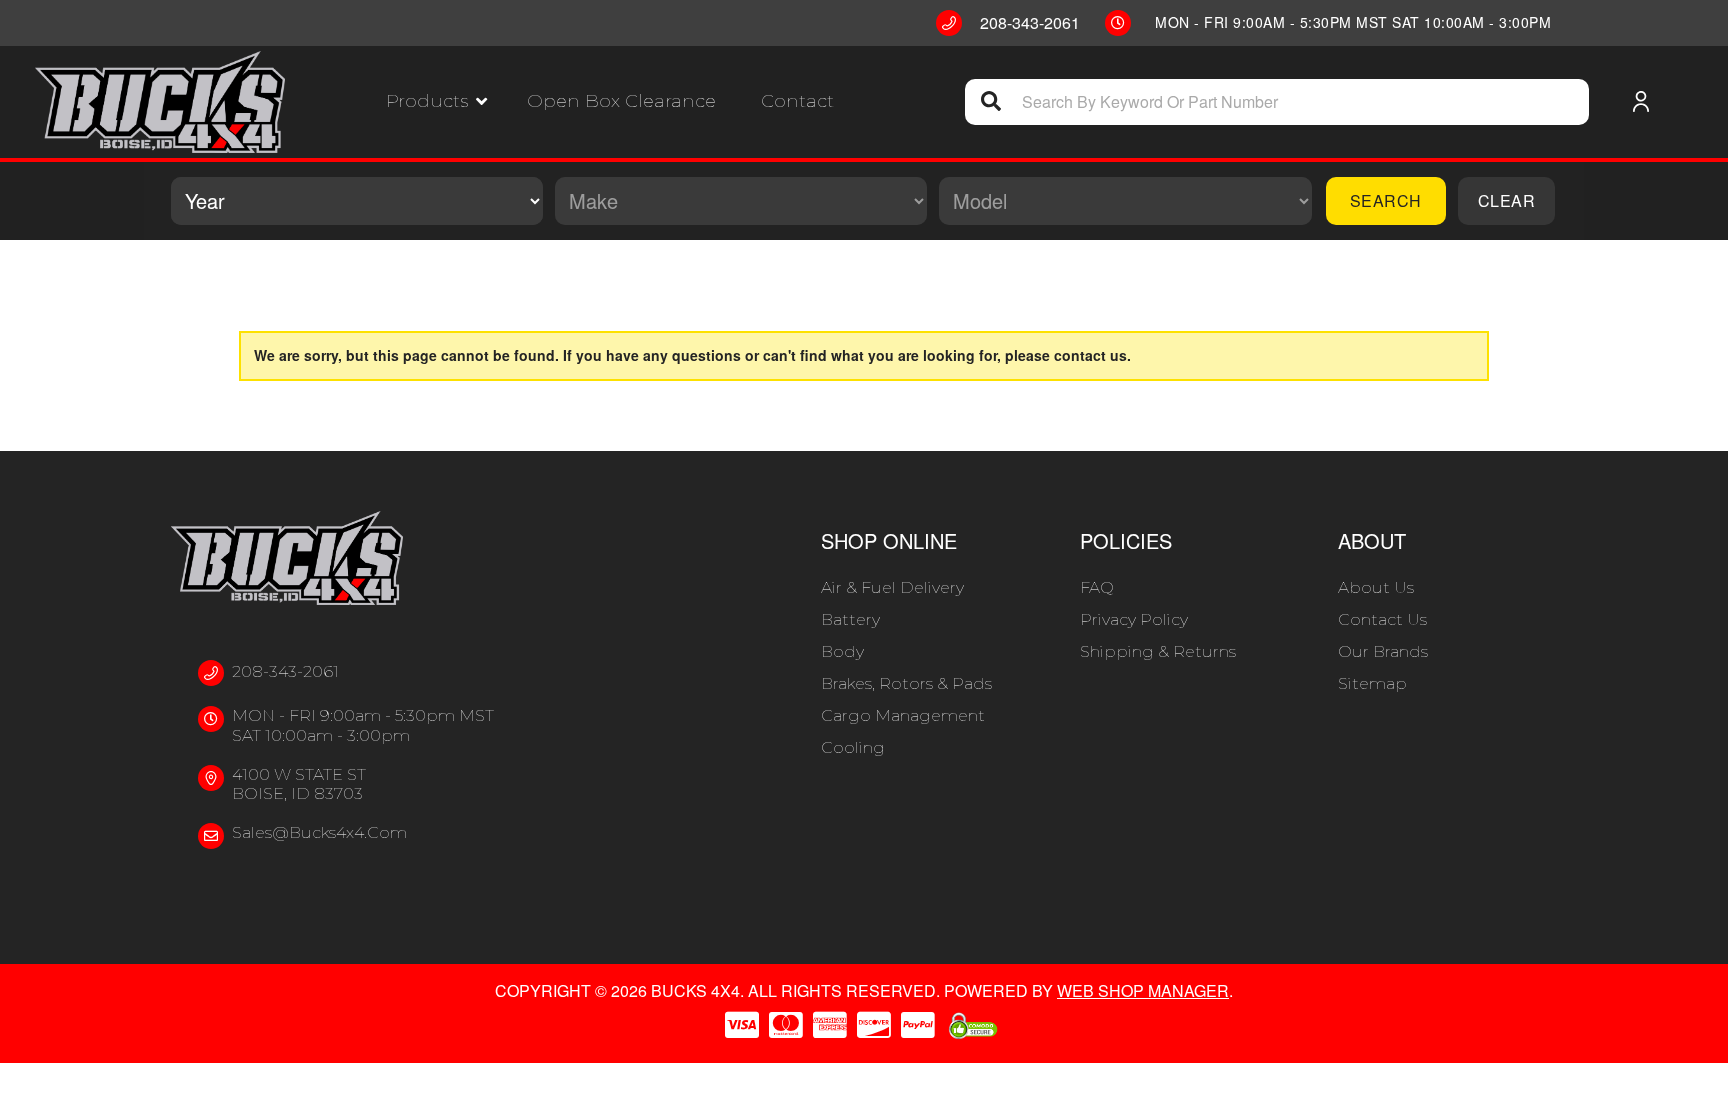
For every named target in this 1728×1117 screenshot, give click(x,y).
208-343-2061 (285, 671)
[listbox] (357, 201)
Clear (1507, 200)
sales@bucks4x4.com (319, 832)
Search (1386, 200)
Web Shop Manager (1143, 990)
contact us (1090, 355)
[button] (436, 101)
